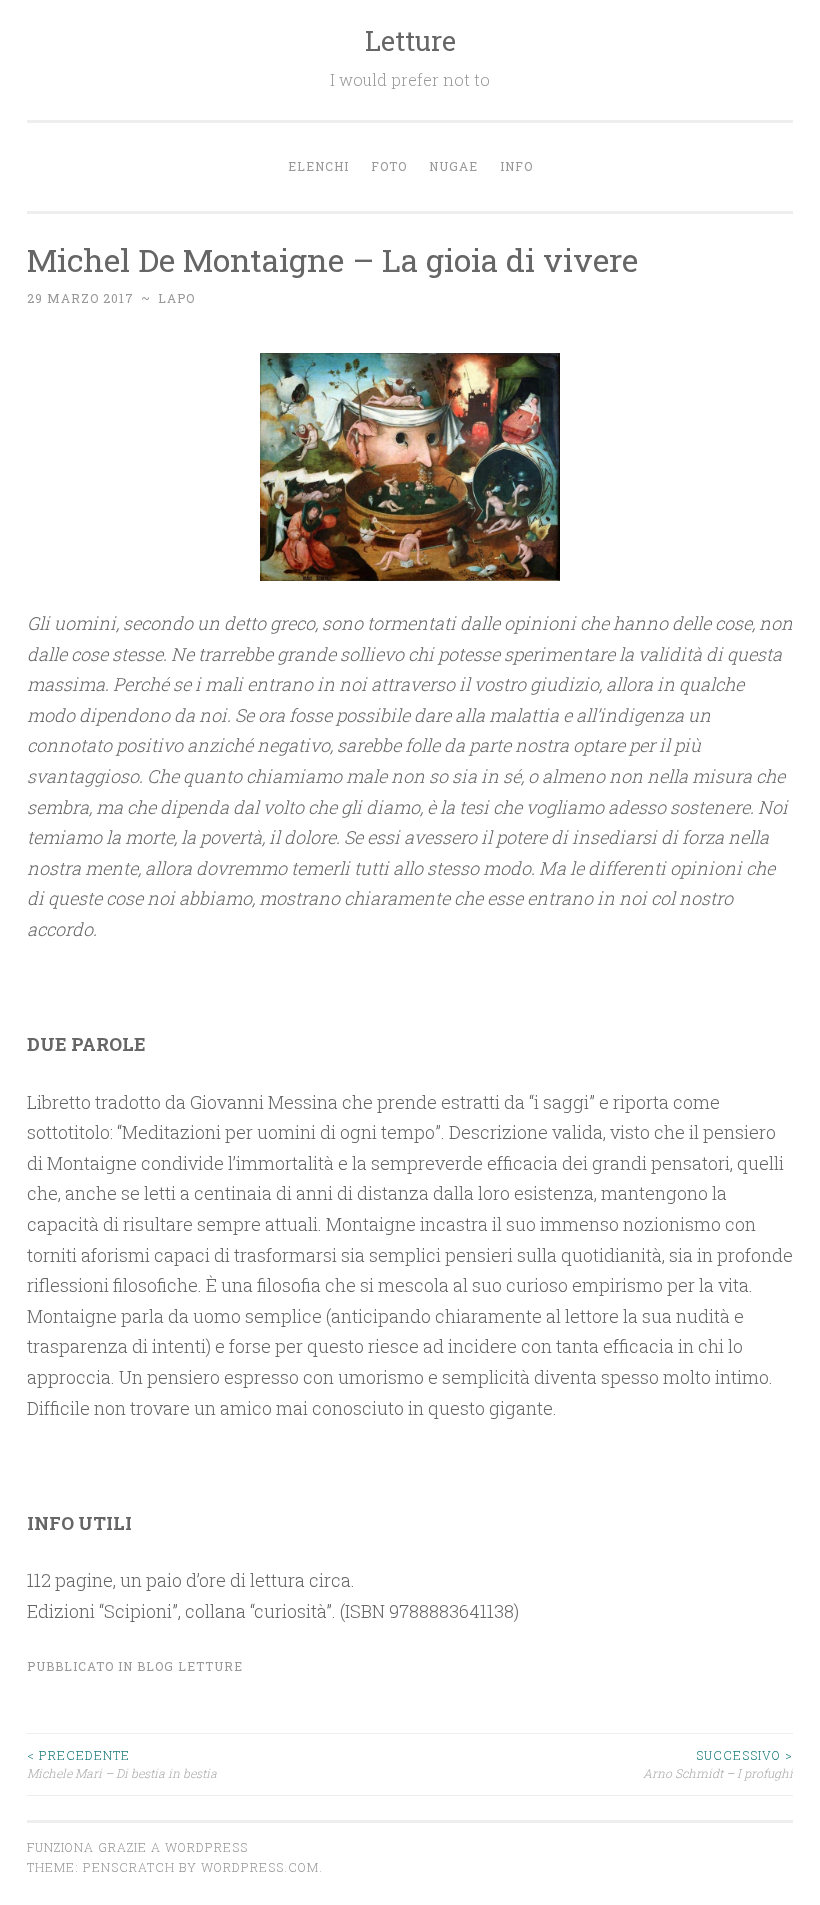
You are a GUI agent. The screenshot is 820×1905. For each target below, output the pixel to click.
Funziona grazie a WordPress (137, 1847)
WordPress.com (260, 1867)
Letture (410, 40)
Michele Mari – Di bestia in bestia (122, 1764)
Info (516, 166)
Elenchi (318, 166)
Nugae (453, 166)
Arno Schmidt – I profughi (718, 1764)
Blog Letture (190, 1666)
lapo (176, 298)
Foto (389, 166)
